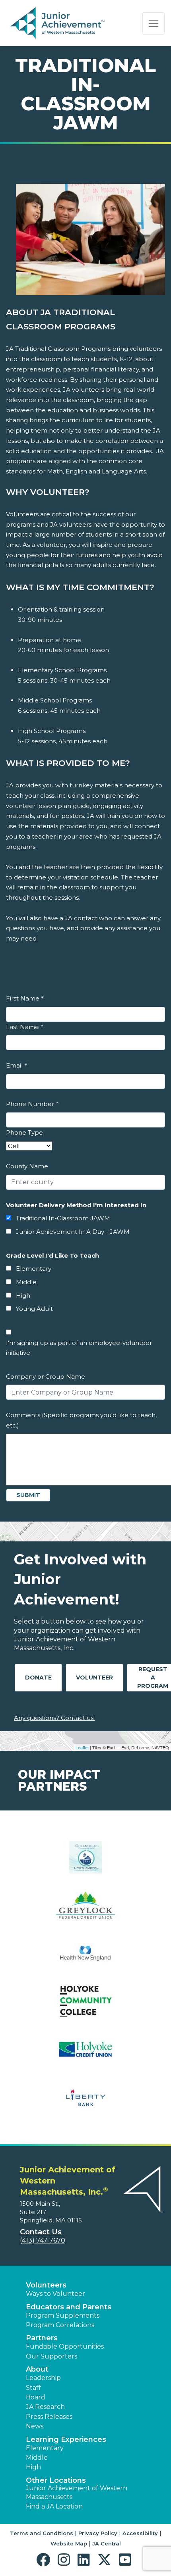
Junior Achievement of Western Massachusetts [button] (77, 2492)
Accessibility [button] (140, 2533)
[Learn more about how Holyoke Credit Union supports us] (85, 2054)
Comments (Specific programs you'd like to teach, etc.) (81, 1420)
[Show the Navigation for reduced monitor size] (154, 23)
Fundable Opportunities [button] (65, 2346)
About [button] (37, 2369)
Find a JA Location (54, 2506)
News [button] (35, 2426)
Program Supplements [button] (63, 2315)
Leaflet (82, 1747)
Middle (26, 1282)
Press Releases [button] (49, 2417)
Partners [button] (42, 2338)
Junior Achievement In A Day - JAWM (73, 1232)
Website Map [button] (69, 2543)
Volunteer (94, 1678)
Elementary (34, 1269)
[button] (45, 2560)
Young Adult (34, 1309)
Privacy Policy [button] (98, 2533)
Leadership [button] (43, 2378)
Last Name (24, 1027)
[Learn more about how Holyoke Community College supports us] (85, 2006)
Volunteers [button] (46, 2285)
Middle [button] (37, 2458)
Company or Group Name (46, 1376)
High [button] (33, 2467)
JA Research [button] (45, 2407)
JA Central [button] (107, 2543)
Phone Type (24, 1132)
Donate (38, 1678)
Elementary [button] (45, 2448)
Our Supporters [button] (51, 2356)
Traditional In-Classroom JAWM (63, 1218)
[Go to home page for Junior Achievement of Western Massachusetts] (58, 23)
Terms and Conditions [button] (42, 2533)
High (23, 1296)
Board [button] (36, 2397)
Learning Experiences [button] (66, 2439)
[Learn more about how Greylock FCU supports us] (85, 1910)
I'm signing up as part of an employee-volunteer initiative (79, 1348)
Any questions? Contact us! (54, 1718)
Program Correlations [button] (60, 2325)
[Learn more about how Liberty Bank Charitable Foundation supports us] (85, 2102)
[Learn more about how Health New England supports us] (85, 1958)
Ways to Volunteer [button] (55, 2294)
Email (16, 1065)
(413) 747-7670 (43, 2240)
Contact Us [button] (41, 2232)
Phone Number (32, 1104)
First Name (25, 998)
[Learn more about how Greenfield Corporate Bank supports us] (85, 1862)
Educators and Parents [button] (69, 2307)
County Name (27, 1166)
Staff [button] (33, 2388)
